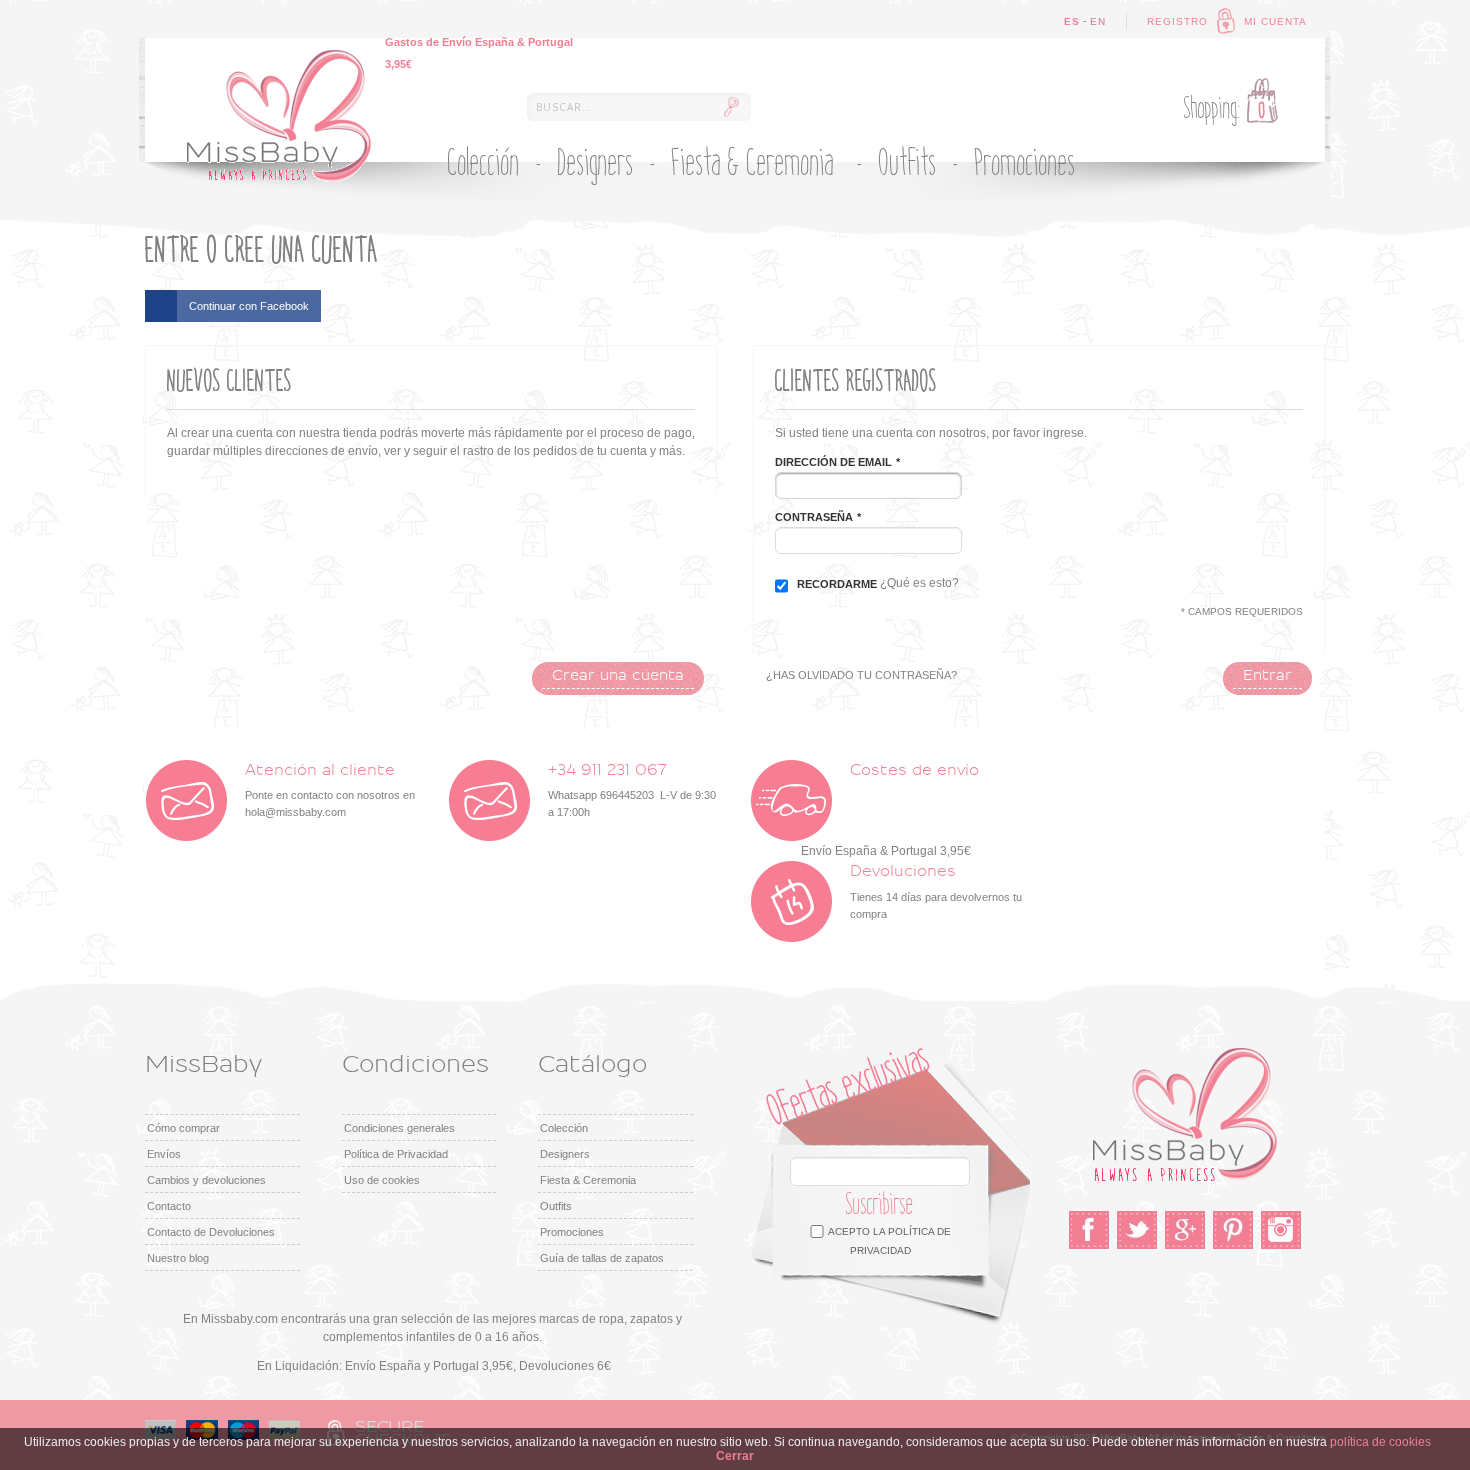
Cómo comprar (183, 1128)
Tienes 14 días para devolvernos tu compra (936, 891)
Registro (1177, 21)
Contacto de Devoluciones (211, 1232)
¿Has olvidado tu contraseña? (861, 675)
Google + (1185, 1230)
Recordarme (837, 584)
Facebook (1089, 1230)
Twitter (1137, 1230)
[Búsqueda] (731, 107)
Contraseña (814, 517)
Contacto (169, 1206)
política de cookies (1380, 1442)
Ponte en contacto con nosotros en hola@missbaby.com (330, 790)
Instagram (1281, 1230)
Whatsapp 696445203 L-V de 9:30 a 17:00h (632, 790)
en (1098, 21)
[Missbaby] (279, 116)
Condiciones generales (399, 1128)
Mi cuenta (1275, 21)
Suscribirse (880, 1204)
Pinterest (1233, 1230)
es (1072, 21)
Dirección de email (833, 462)
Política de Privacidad (396, 1154)
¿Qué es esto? (919, 583)
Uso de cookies (382, 1180)
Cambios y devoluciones (206, 1180)
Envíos (164, 1154)
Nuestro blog (178, 1258)
